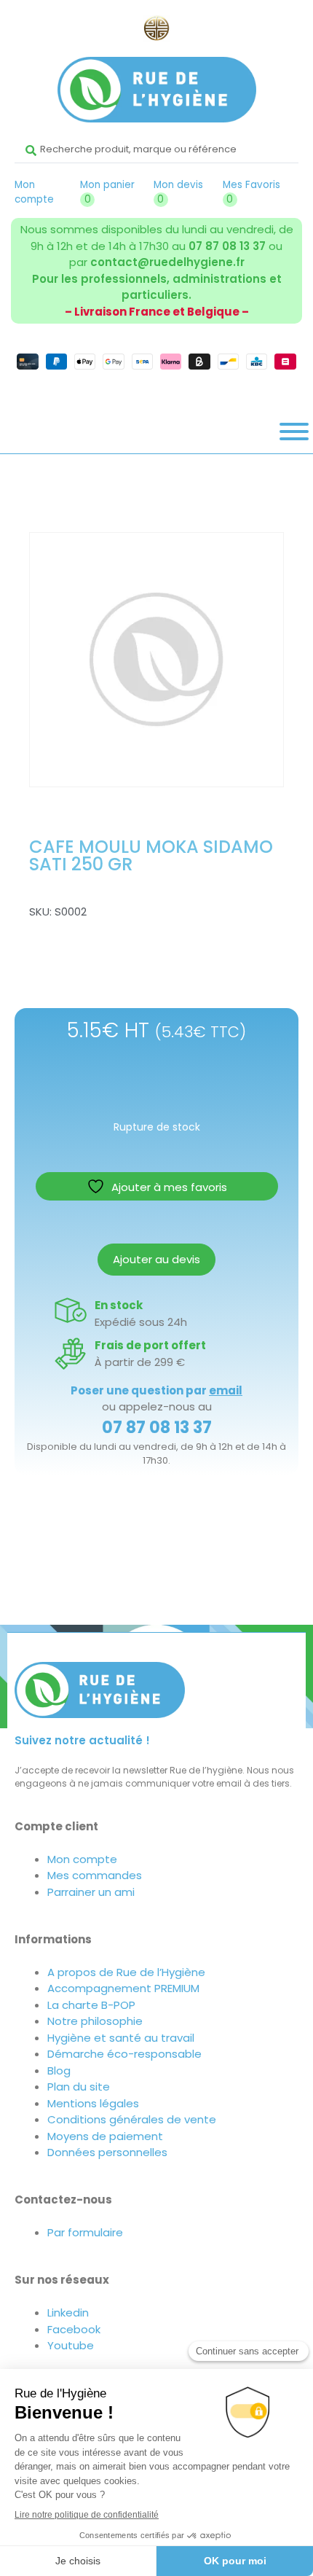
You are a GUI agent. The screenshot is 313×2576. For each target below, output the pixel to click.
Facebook (74, 2329)
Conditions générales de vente (132, 2119)
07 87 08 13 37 (227, 246)
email (226, 1390)
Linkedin (68, 2312)
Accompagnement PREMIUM (123, 1988)
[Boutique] (294, 432)
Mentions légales (93, 2103)
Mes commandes (95, 1875)
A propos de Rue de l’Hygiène (126, 1972)
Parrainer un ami (91, 1892)
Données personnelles (107, 2152)
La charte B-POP (91, 2005)
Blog (59, 2070)
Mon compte (34, 192)
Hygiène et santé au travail (121, 2038)
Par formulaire (85, 2232)
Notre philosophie (95, 2021)
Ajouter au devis (156, 1259)
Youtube (71, 2345)
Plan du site (79, 2087)
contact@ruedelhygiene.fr (167, 262)
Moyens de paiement (105, 2136)
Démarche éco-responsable (124, 2054)
